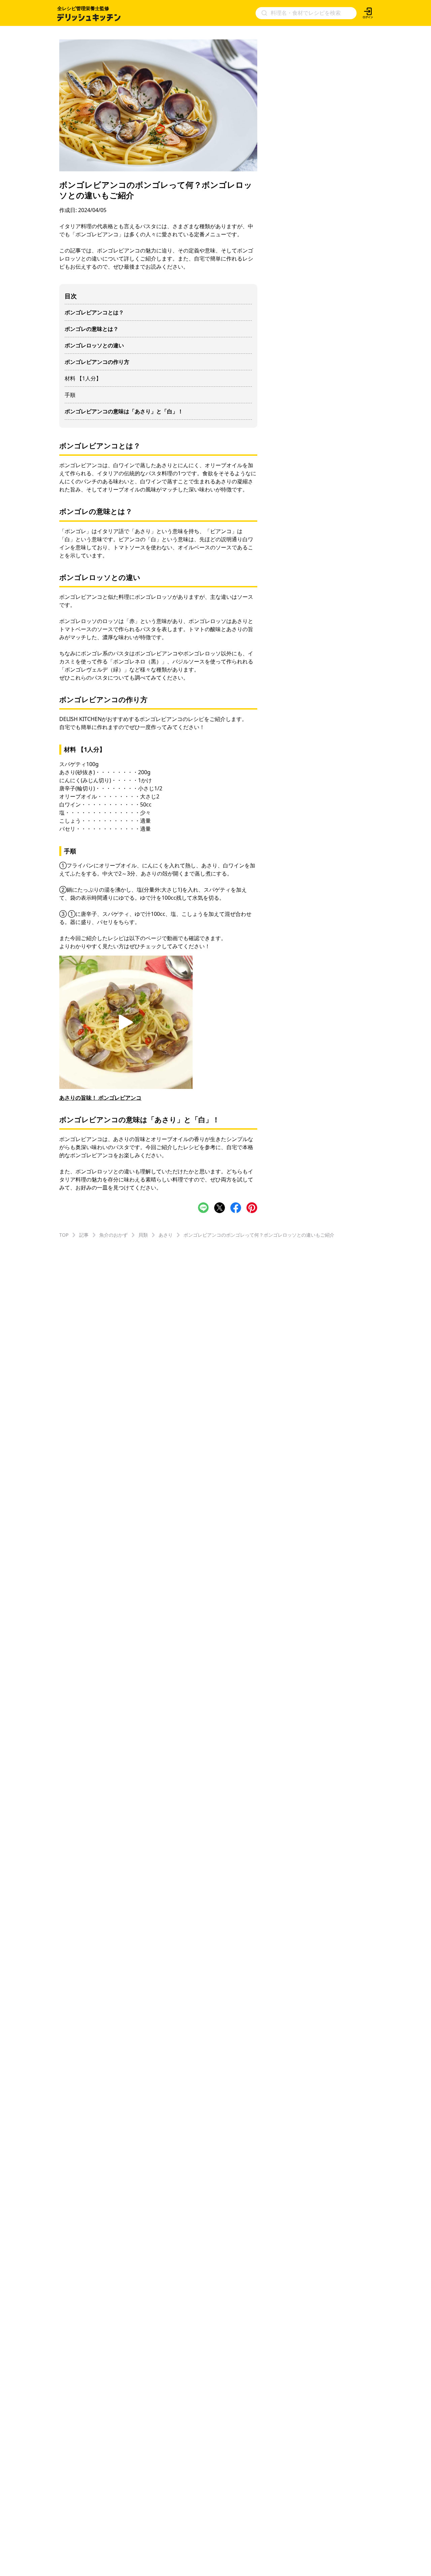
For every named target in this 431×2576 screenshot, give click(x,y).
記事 (84, 1235)
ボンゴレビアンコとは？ (94, 312)
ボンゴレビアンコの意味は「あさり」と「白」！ (124, 411)
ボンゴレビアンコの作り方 (97, 362)
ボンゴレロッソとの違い (94, 345)
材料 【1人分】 (83, 378)
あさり (166, 1235)
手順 (70, 395)
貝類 (143, 1235)
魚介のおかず (113, 1235)
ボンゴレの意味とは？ (92, 329)
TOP (64, 1235)
